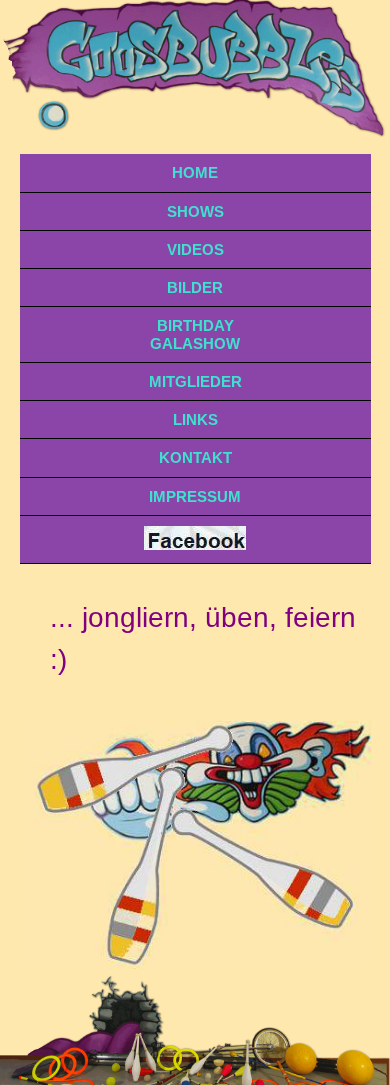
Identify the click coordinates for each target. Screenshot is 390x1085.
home (195, 172)
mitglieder (195, 381)
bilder (195, 287)
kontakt (195, 457)
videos (195, 249)
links (195, 419)
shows (195, 211)
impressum (195, 496)
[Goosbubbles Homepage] (195, 544)
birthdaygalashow (195, 334)
